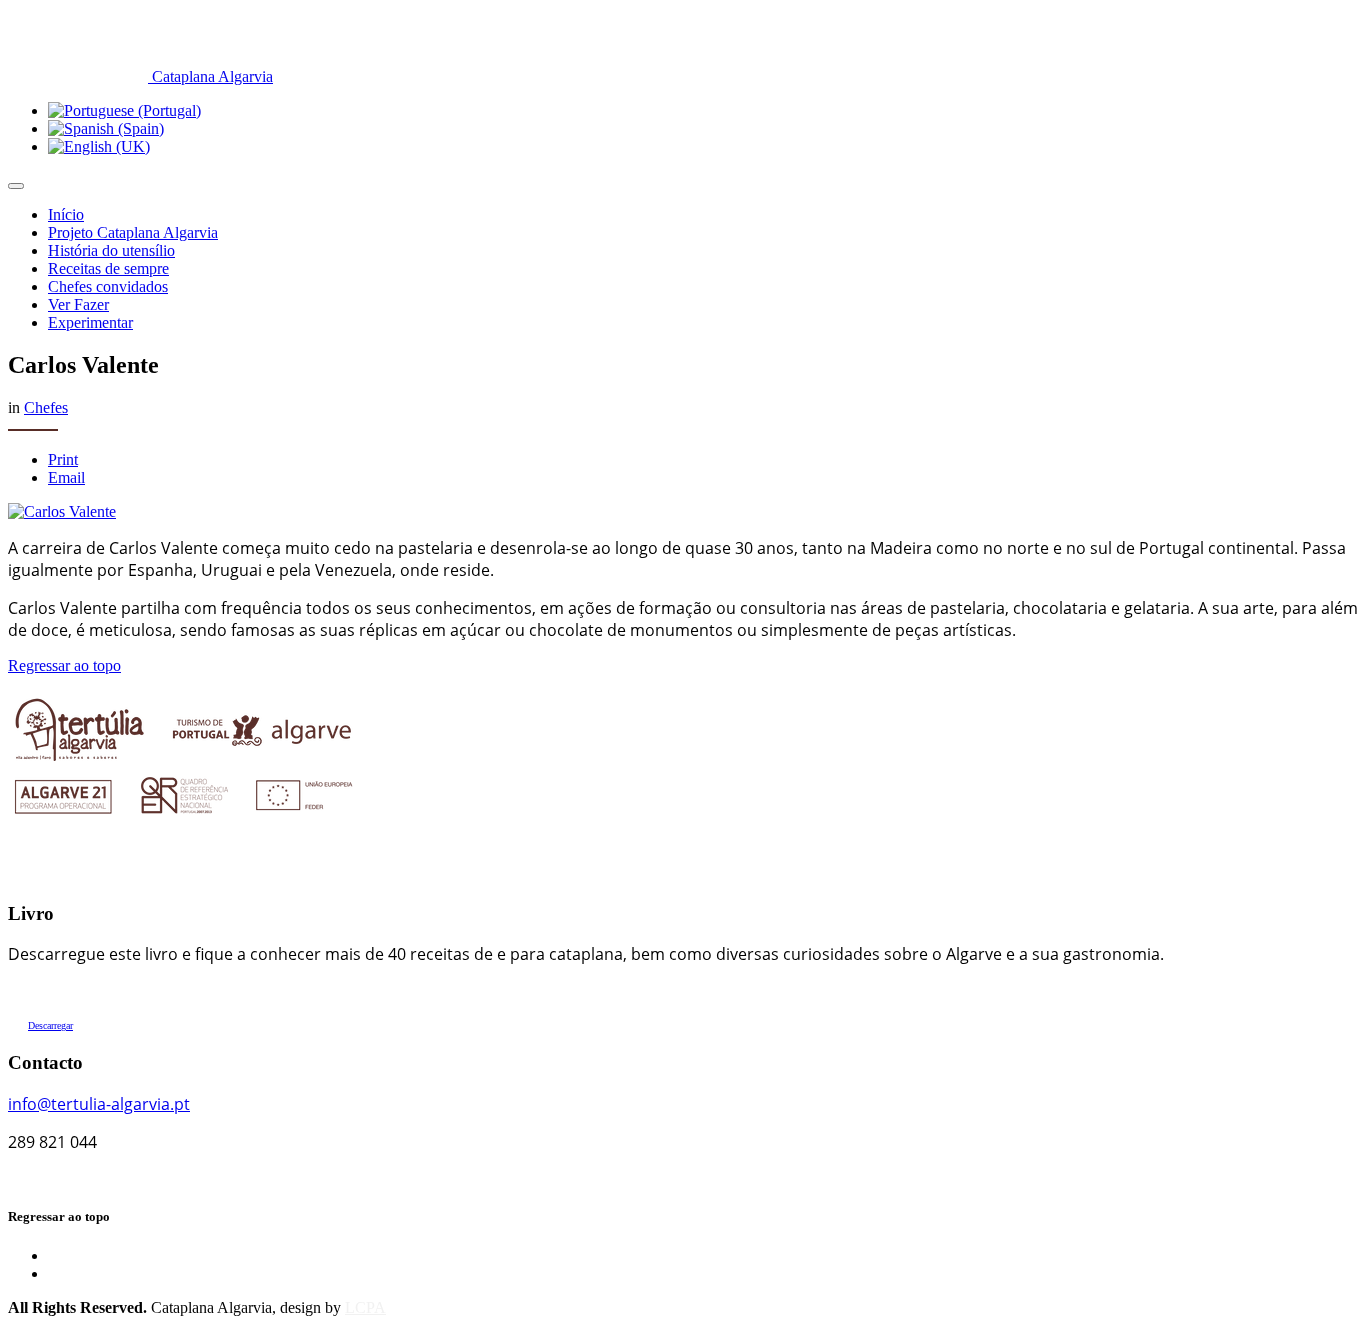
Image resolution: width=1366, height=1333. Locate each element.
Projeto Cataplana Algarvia (133, 232)
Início (66, 214)
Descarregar (50, 1025)
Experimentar (90, 322)
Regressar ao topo (64, 665)
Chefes (46, 407)
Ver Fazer (78, 304)
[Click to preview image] (62, 511)
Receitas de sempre (108, 268)
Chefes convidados (108, 286)
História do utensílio (111, 250)
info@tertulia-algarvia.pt (99, 1104)
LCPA (365, 1307)
